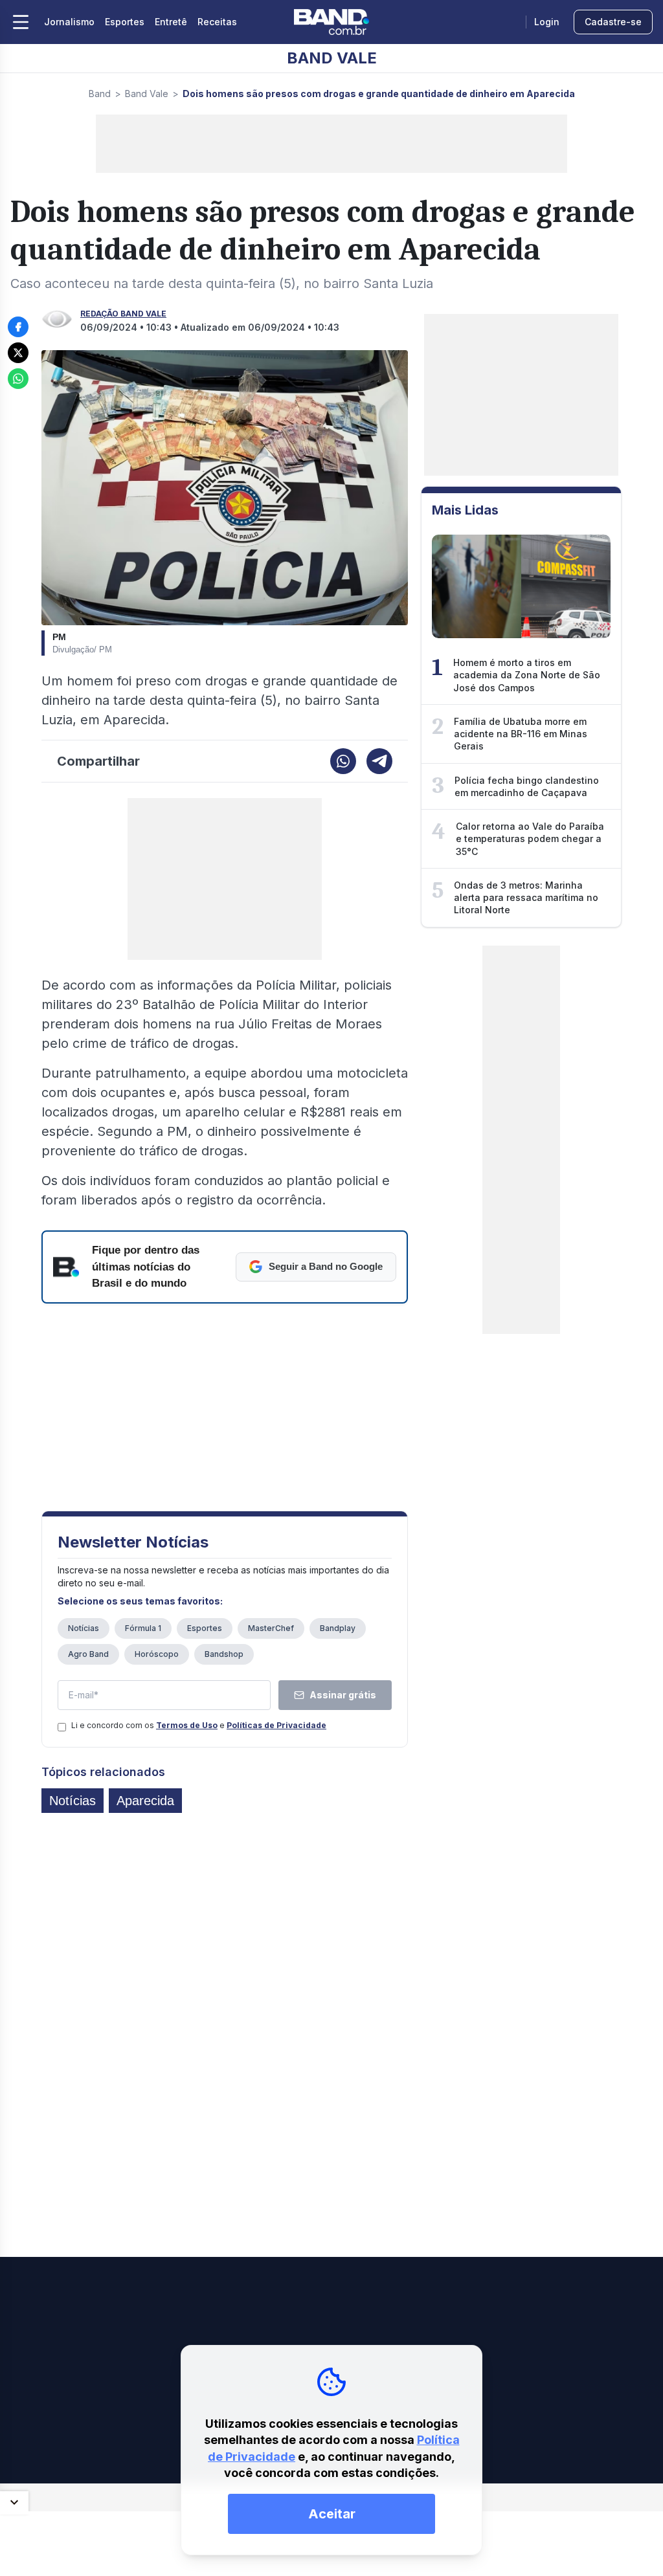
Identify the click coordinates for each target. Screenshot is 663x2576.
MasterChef (271, 1628)
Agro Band (88, 1654)
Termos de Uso (187, 1725)
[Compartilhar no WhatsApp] (18, 379)
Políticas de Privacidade (276, 1725)
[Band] (331, 22)
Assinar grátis (343, 1695)
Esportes (125, 22)
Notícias (84, 1628)
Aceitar (332, 2514)
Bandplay (338, 1628)
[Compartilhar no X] (18, 353)
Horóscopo (157, 1654)
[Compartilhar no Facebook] (18, 327)
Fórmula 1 (143, 1628)
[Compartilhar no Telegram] (379, 761)
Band (100, 94)
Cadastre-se (613, 22)
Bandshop (224, 1654)
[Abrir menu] (21, 22)
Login (547, 22)
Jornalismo (69, 22)
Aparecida (145, 1801)
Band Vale (147, 94)
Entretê (171, 22)
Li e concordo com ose (199, 1725)
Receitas (217, 22)
